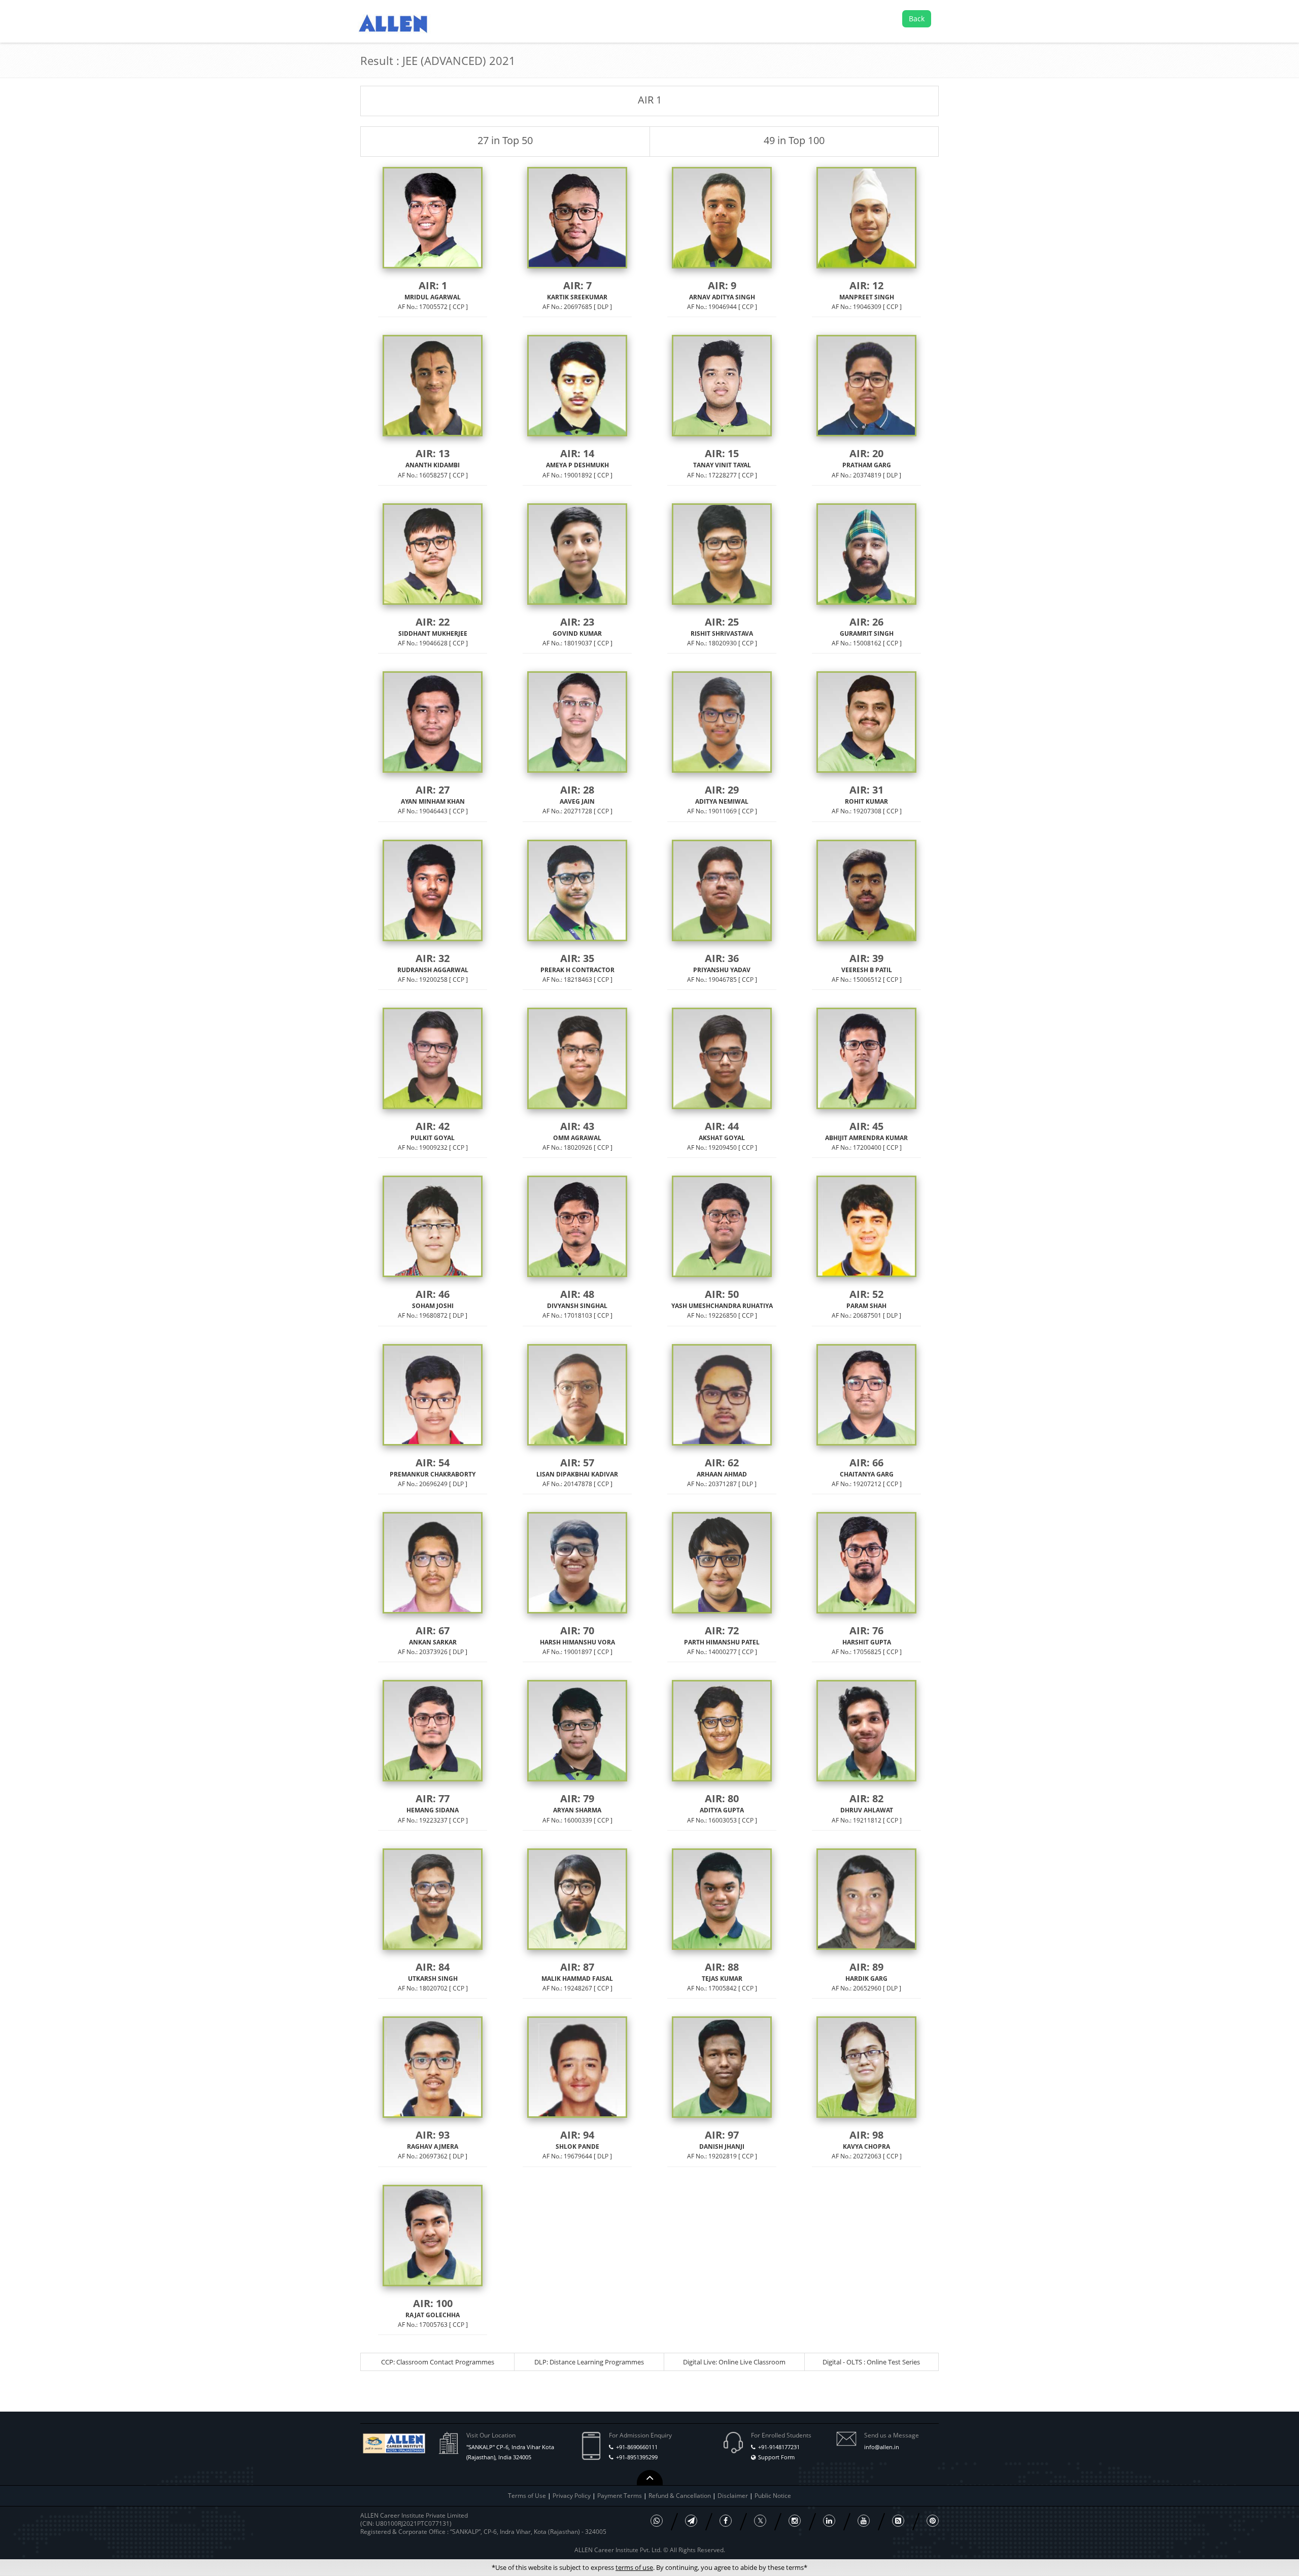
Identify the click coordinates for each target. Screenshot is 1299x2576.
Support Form (776, 2457)
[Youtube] (864, 2521)
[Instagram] (795, 2521)
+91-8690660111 (637, 2447)
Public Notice (773, 2496)
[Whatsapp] (657, 2521)
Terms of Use (527, 2496)
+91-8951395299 (637, 2457)
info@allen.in (882, 2447)
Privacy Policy (572, 2496)
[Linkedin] (829, 2521)
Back (917, 19)
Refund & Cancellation (680, 2496)
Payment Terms (620, 2496)
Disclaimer (733, 2496)
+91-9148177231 (779, 2447)
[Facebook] (726, 2521)
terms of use (634, 2567)
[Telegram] (691, 2521)
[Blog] (898, 2521)
